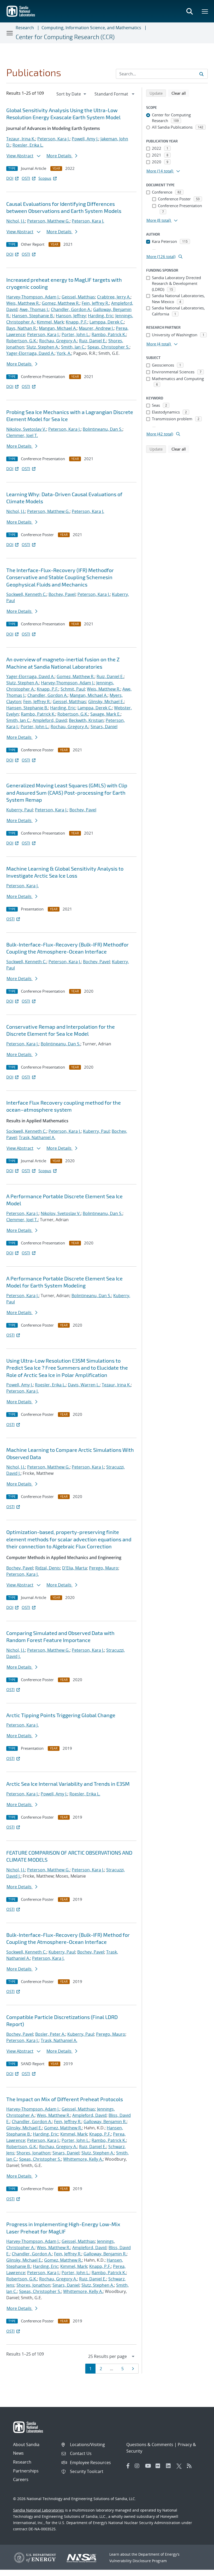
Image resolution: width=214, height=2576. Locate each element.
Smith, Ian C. (73, 347)
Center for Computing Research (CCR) (65, 37)
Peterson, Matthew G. (48, 221)
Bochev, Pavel (62, 594)
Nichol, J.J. (16, 221)
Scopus (45, 178)
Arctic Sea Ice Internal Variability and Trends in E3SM (68, 1784)
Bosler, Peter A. (50, 2034)
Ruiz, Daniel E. (93, 341)
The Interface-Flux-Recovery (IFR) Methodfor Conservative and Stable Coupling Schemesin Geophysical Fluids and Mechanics (60, 577)
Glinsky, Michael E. (106, 702)
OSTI (26, 178)
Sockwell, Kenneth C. (26, 594)
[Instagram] (139, 2466)
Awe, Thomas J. (34, 309)
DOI (10, 178)
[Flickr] (159, 2466)
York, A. (64, 353)
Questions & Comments (150, 2445)
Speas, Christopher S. (108, 347)
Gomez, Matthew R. (61, 303)
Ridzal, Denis (48, 1568)
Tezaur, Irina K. (21, 139)
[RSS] (191, 2466)
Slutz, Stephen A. (43, 347)
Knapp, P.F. (77, 322)
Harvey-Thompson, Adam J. (33, 297)
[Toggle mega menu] (205, 11)
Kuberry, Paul (20, 810)
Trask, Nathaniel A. (37, 1137)
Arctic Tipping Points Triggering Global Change (61, 1715)
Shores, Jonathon (33, 2153)
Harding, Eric (101, 316)
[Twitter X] (180, 2466)
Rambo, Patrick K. (109, 334)
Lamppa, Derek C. (107, 322)
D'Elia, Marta (75, 1568)
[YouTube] (149, 2466)
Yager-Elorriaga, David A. (30, 353)
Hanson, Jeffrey (71, 316)
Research (25, 28)
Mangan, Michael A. (58, 328)
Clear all (180, 93)
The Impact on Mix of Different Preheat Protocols (65, 2099)
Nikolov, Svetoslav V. (26, 429)
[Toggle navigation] (10, 33)
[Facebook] (128, 2466)
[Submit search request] (201, 74)
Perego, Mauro (104, 1568)
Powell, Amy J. (85, 139)
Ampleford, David (50, 720)
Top (198, 2570)
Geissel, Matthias (78, 297)
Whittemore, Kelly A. (83, 2159)
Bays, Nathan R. (22, 328)
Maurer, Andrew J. (96, 328)
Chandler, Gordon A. (71, 309)
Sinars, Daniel (104, 727)
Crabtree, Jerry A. (114, 297)
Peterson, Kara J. (53, 139)
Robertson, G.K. (22, 341)
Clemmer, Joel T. (22, 435)
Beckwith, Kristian (86, 720)
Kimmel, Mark (50, 322)
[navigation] (72, 94)
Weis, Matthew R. (23, 303)
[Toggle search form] (189, 11)
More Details (60, 156)
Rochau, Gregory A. (58, 341)
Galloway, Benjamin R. (105, 2122)
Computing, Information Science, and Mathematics (91, 28)
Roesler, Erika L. (28, 145)
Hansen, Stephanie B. (33, 316)
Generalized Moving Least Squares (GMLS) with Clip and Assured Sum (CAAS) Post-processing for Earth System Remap (67, 792)
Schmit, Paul (73, 689)
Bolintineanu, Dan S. (103, 429)
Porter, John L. (76, 334)
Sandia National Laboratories (38, 2510)
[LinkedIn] (170, 2466)
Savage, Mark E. (105, 714)
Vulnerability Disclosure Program (138, 2561)
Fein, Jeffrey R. (95, 303)
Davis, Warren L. (84, 1385)
